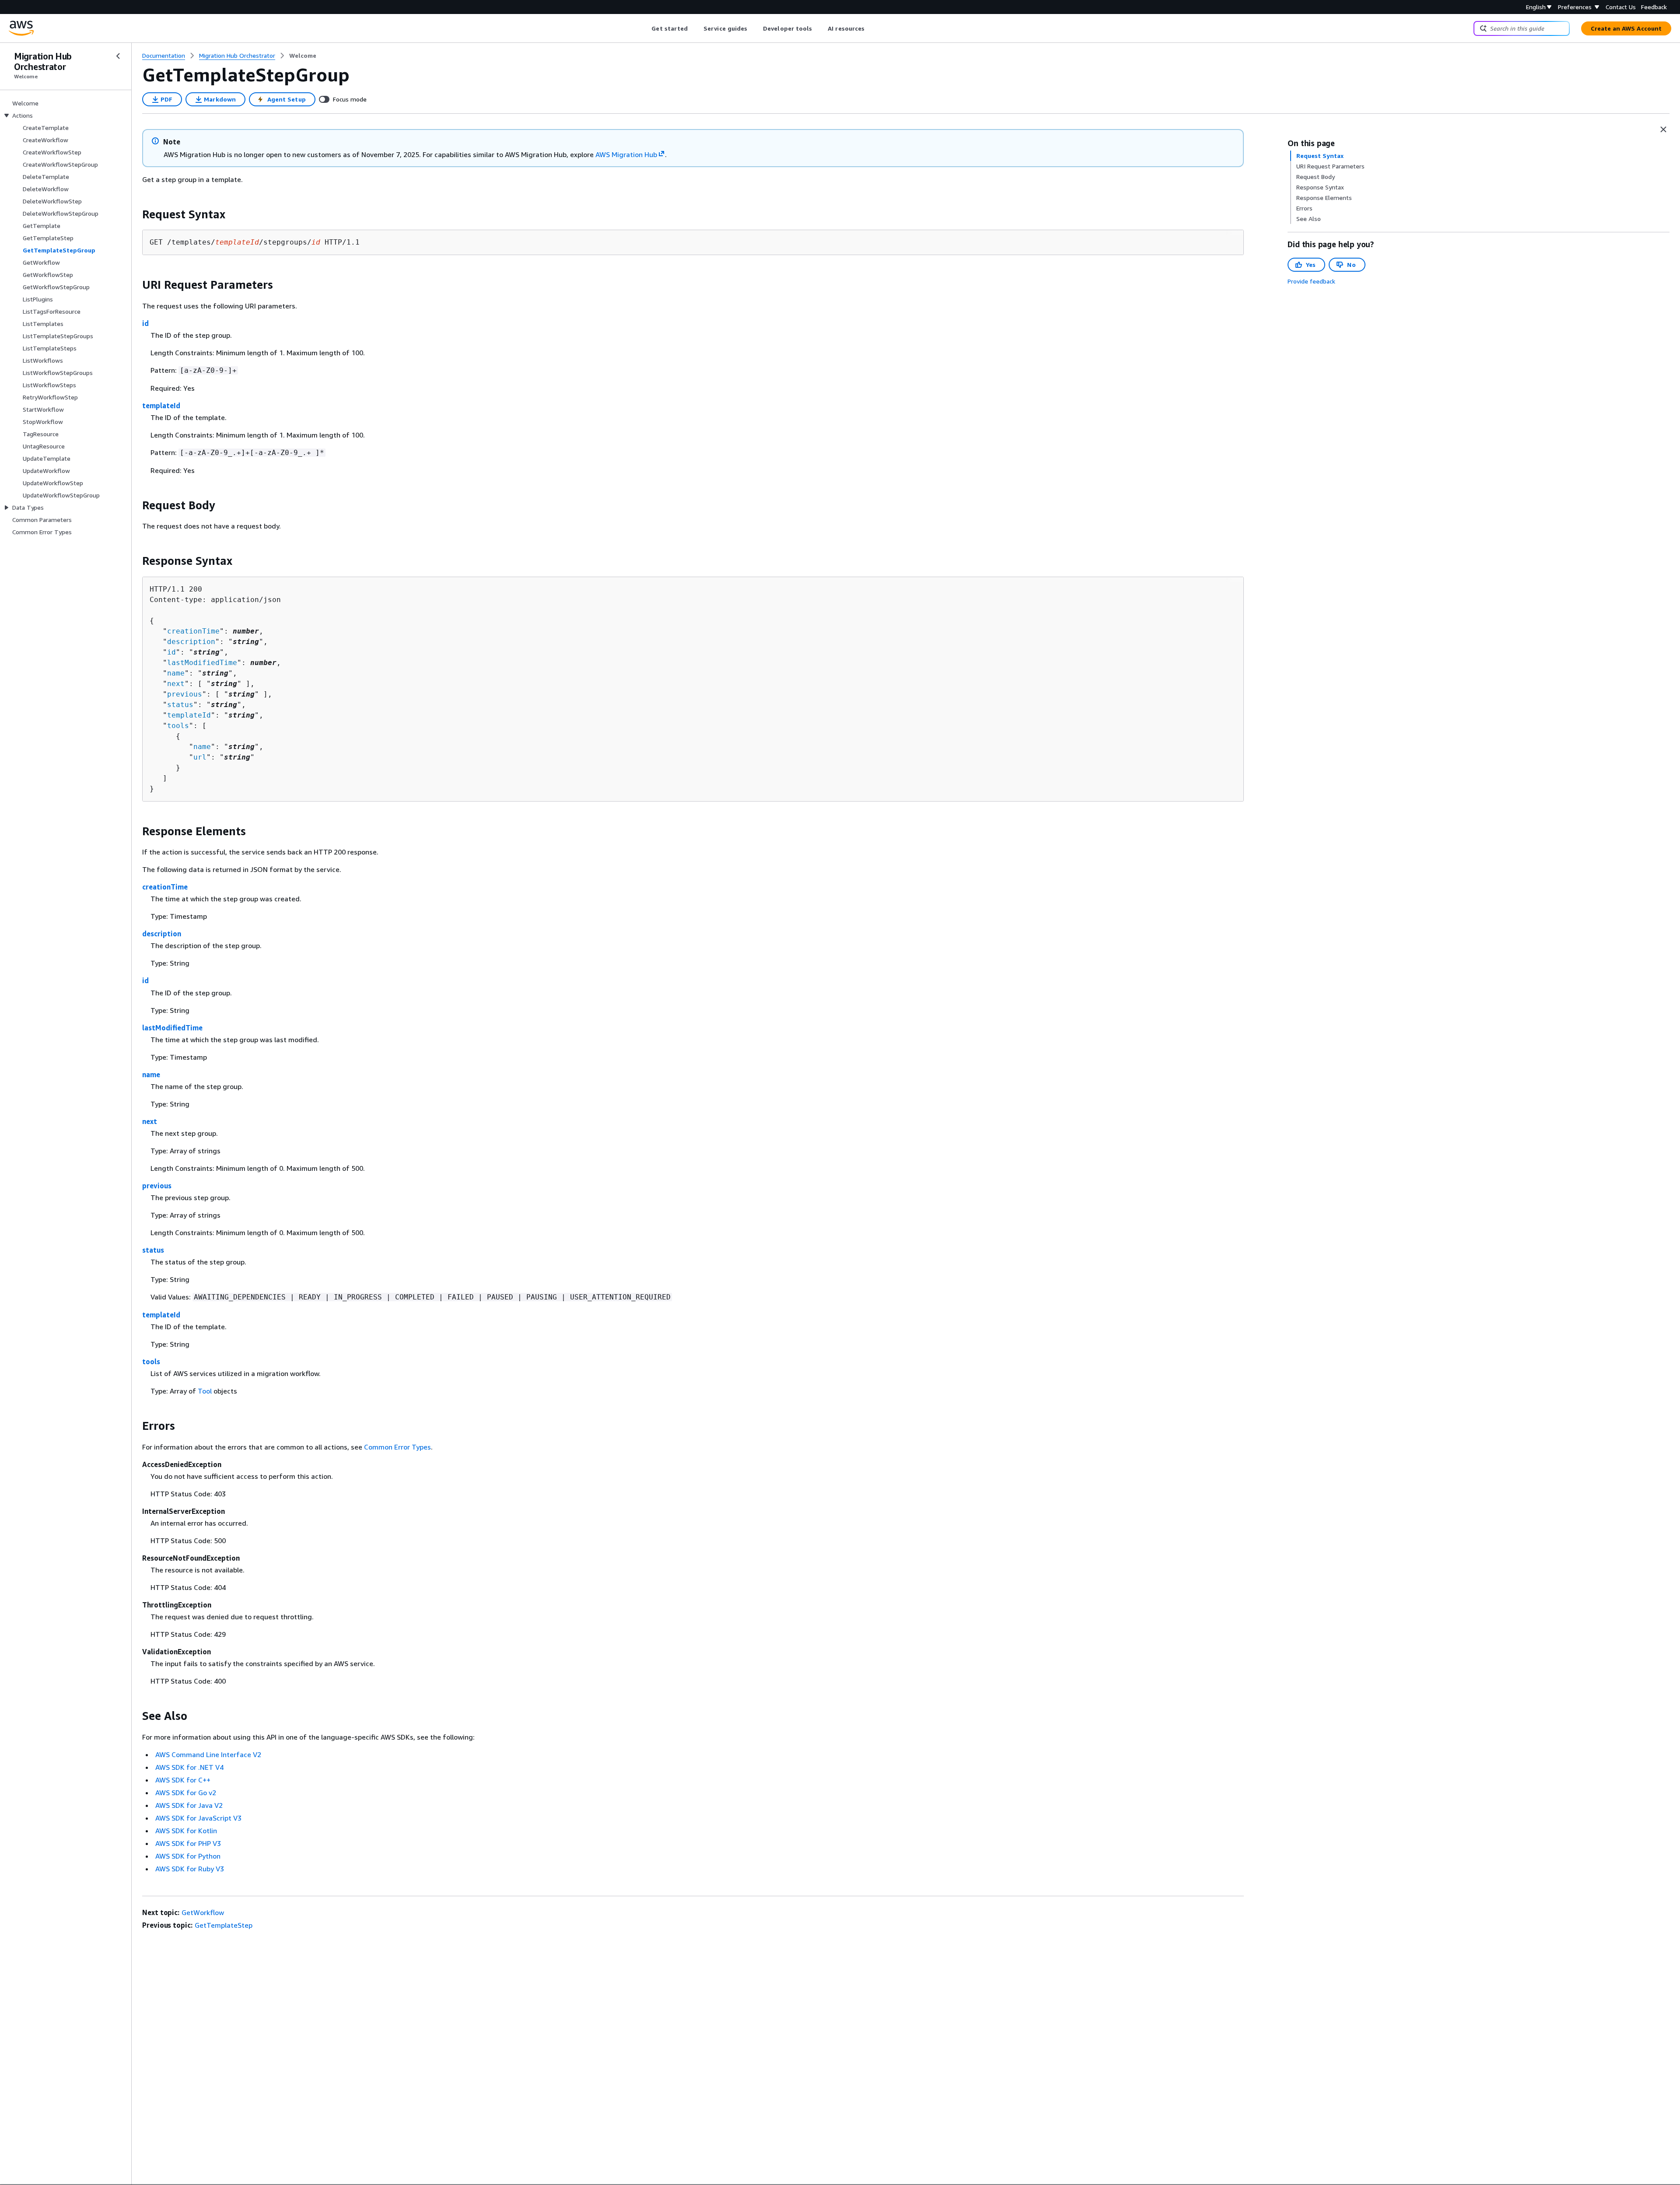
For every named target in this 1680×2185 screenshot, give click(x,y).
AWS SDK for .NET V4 (189, 1767)
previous (185, 694)
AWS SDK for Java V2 (189, 1805)
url (200, 757)
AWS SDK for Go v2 (186, 1793)
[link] (303, 56)
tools (178, 726)
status (180, 705)
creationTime (193, 631)
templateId (161, 406)
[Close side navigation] (118, 56)
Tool (205, 1391)
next (176, 684)
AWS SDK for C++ (183, 1780)
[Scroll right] (871, 28)
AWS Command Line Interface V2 (208, 1754)
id (145, 323)
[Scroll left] (645, 28)
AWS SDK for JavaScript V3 (198, 1818)
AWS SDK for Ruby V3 (190, 1869)
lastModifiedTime (202, 663)
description (191, 642)
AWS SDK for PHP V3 (188, 1843)
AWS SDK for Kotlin (186, 1831)
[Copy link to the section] (135, 214)
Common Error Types (397, 1447)
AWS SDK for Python (188, 1856)
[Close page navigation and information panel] (1663, 130)
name (176, 673)
